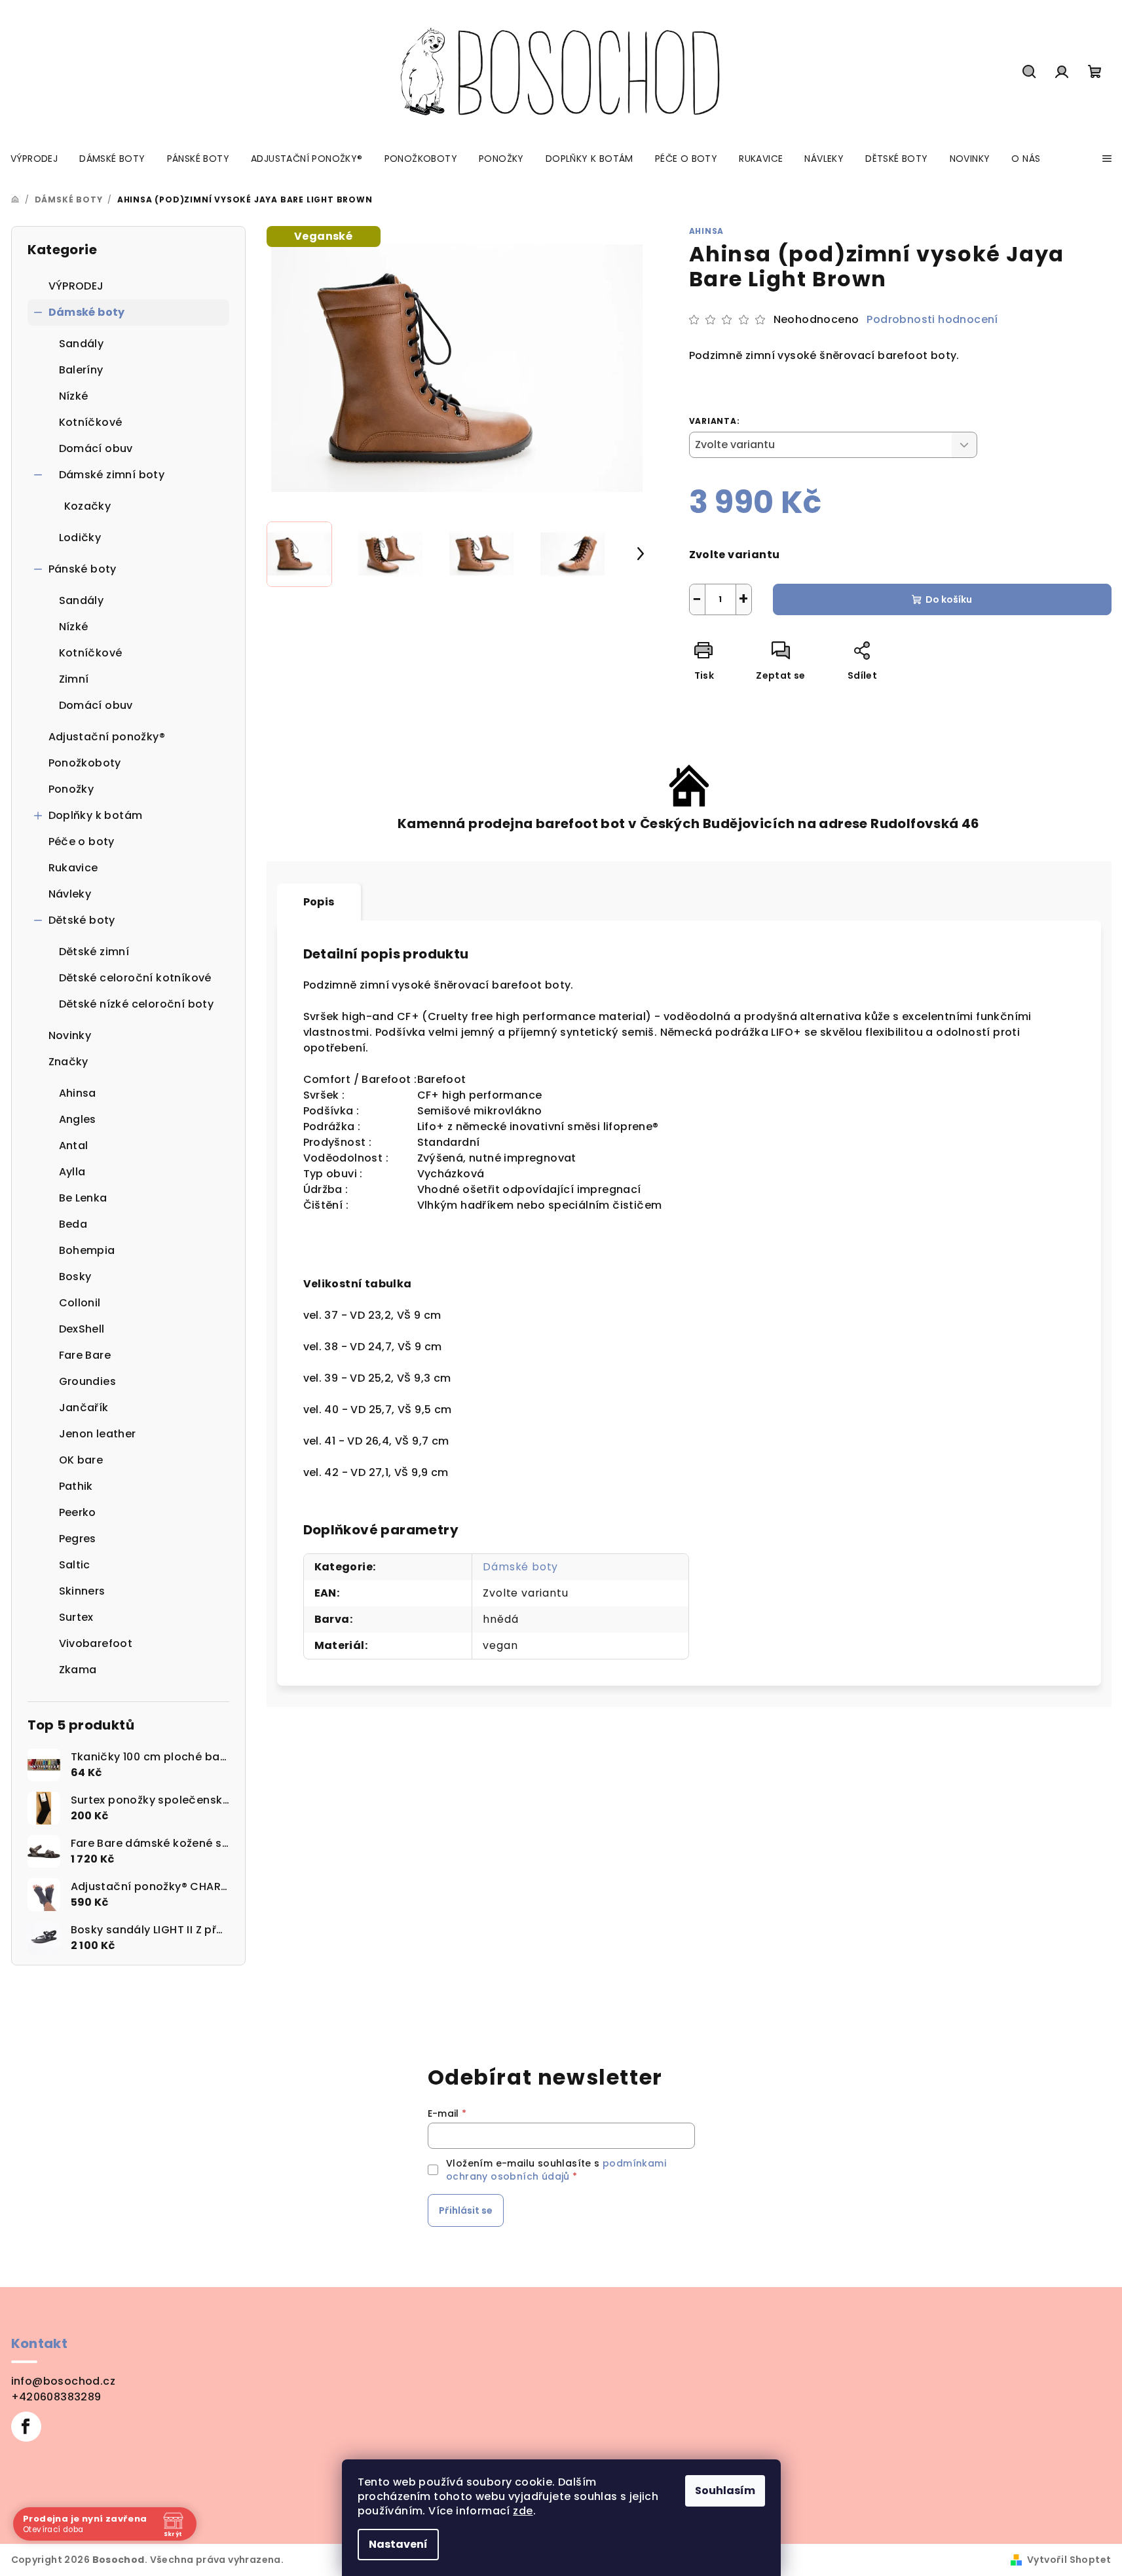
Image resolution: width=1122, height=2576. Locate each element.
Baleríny (81, 370)
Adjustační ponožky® (107, 737)
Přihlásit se (466, 2210)
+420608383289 (56, 2397)
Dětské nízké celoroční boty (137, 1004)
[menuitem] (34, 159)
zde (523, 2511)
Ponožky (71, 789)
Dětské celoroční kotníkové (135, 978)
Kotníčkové (91, 422)
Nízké (74, 396)
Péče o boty (82, 842)
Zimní (74, 679)
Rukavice (73, 868)
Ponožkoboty (85, 763)
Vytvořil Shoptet (1069, 2560)
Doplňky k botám (96, 815)
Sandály (82, 344)
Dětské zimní (94, 952)
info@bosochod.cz (63, 2381)
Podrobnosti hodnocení (932, 320)
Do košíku (949, 599)
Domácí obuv (96, 448)
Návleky (70, 894)
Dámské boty (87, 312)
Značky (68, 1062)
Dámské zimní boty (112, 475)
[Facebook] (26, 2427)
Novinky (70, 1035)
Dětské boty (82, 920)
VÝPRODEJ (76, 286)
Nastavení (398, 2544)
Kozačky (88, 506)
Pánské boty (83, 569)
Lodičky (80, 538)
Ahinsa (707, 231)
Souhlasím (725, 2491)
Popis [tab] (319, 902)
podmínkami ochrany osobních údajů (556, 2170)
